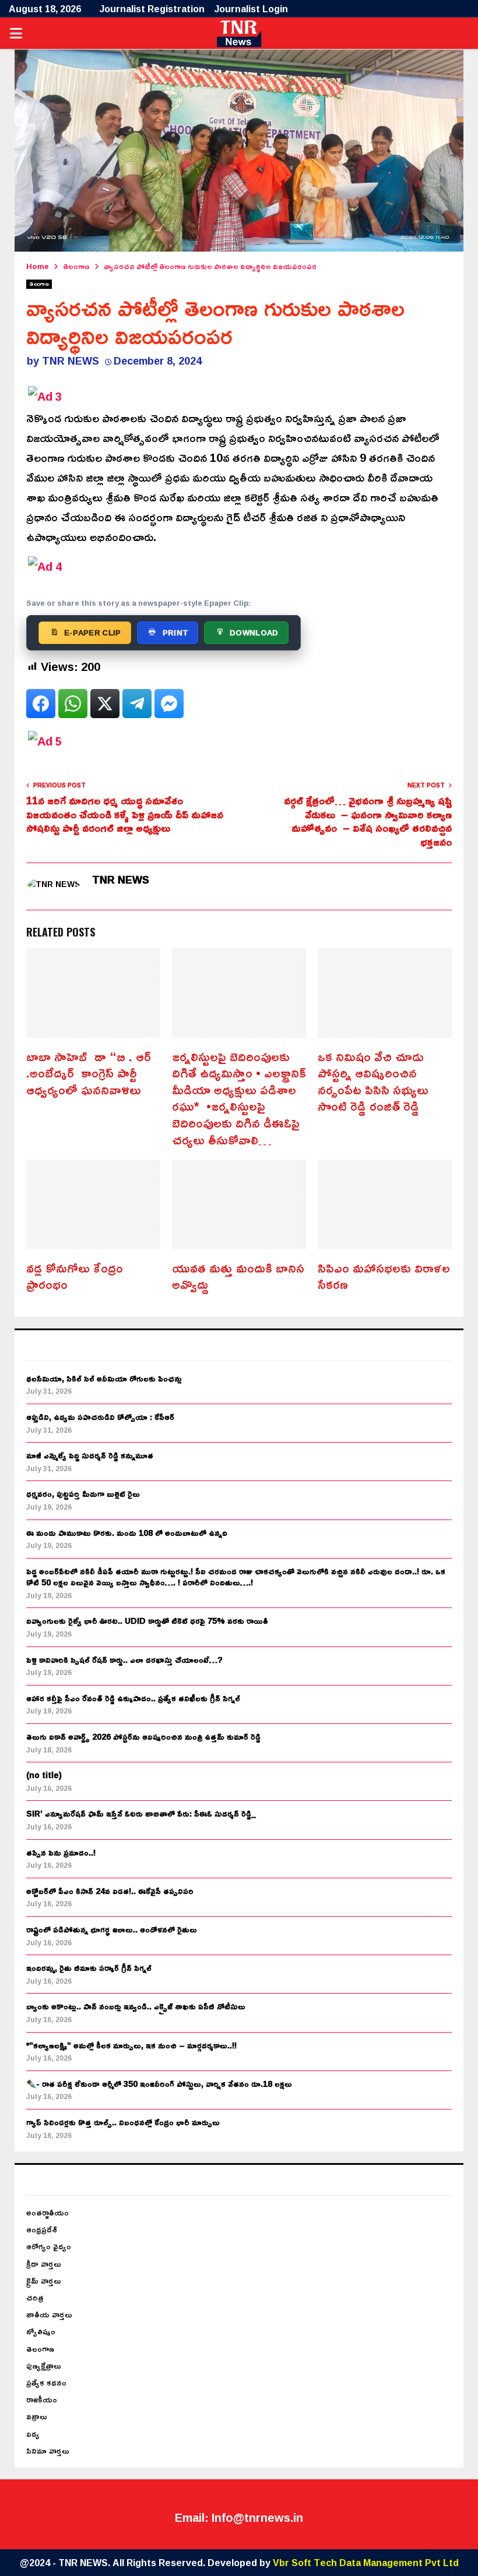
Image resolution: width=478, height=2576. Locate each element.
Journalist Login (251, 9)
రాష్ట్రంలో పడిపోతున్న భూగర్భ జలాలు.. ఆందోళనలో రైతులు (112, 1929)
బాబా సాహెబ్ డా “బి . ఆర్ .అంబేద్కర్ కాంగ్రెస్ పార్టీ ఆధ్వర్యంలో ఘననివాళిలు (89, 1073)
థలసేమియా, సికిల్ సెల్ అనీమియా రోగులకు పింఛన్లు (104, 1378)
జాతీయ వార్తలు (49, 2314)
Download (254, 632)
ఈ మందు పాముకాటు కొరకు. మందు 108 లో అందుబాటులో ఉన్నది (127, 1533)
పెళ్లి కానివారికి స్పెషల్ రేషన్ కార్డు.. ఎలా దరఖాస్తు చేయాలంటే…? (124, 1660)
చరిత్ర (35, 2297)
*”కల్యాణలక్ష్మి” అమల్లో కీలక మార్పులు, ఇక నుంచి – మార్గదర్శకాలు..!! (131, 2045)
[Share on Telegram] (137, 704)
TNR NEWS (71, 361)
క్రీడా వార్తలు (44, 2264)
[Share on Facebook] (41, 704)
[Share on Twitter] (105, 704)
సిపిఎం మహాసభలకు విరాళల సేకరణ (384, 1276)
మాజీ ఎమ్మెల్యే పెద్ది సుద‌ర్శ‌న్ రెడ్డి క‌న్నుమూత (90, 1455)
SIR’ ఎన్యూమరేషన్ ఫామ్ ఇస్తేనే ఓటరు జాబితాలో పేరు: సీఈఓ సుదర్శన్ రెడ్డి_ (141, 1813)
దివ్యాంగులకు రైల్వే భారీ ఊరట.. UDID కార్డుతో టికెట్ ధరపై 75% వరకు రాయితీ (147, 1621)
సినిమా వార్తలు (48, 2450)
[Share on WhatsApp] (73, 704)
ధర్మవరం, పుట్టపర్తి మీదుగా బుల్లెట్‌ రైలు (83, 1494)
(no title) (44, 1775)
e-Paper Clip (93, 632)
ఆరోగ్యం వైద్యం (49, 2246)
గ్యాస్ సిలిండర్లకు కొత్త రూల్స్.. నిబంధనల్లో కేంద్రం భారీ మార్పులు (123, 2122)
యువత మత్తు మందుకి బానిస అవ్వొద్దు (238, 1276)
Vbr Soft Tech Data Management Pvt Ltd (366, 2563)
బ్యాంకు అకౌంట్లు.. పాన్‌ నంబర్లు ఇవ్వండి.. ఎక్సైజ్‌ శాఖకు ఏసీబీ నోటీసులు (136, 2006)
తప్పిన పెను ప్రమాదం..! (61, 1852)
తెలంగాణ (39, 284)
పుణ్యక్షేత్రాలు (44, 2365)
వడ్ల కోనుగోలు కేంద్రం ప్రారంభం (75, 1276)
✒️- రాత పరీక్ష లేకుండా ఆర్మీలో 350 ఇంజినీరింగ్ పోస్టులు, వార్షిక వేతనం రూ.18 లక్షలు (159, 2084)
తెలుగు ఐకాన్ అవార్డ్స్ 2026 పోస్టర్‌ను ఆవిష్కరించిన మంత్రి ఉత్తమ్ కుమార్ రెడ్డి (143, 1736)
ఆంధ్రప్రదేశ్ (42, 2229)
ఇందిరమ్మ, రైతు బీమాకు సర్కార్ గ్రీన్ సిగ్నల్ (89, 1968)
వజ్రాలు (37, 2416)
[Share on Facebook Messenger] (169, 704)
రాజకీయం (42, 2399)
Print (176, 632)
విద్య (33, 2434)
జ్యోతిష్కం (41, 2331)
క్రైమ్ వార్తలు (44, 2280)
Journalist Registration (152, 9)
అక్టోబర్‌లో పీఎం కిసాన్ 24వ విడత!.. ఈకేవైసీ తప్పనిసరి (110, 1891)
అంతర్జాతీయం (48, 2212)
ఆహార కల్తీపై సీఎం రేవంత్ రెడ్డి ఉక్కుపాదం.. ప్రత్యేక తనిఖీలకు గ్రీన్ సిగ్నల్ (133, 1698)
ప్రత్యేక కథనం (46, 2382)
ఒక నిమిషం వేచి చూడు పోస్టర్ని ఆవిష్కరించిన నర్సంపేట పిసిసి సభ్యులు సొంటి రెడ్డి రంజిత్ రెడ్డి (373, 1082)
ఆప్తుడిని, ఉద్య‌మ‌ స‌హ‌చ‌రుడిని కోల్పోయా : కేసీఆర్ (100, 1417)
